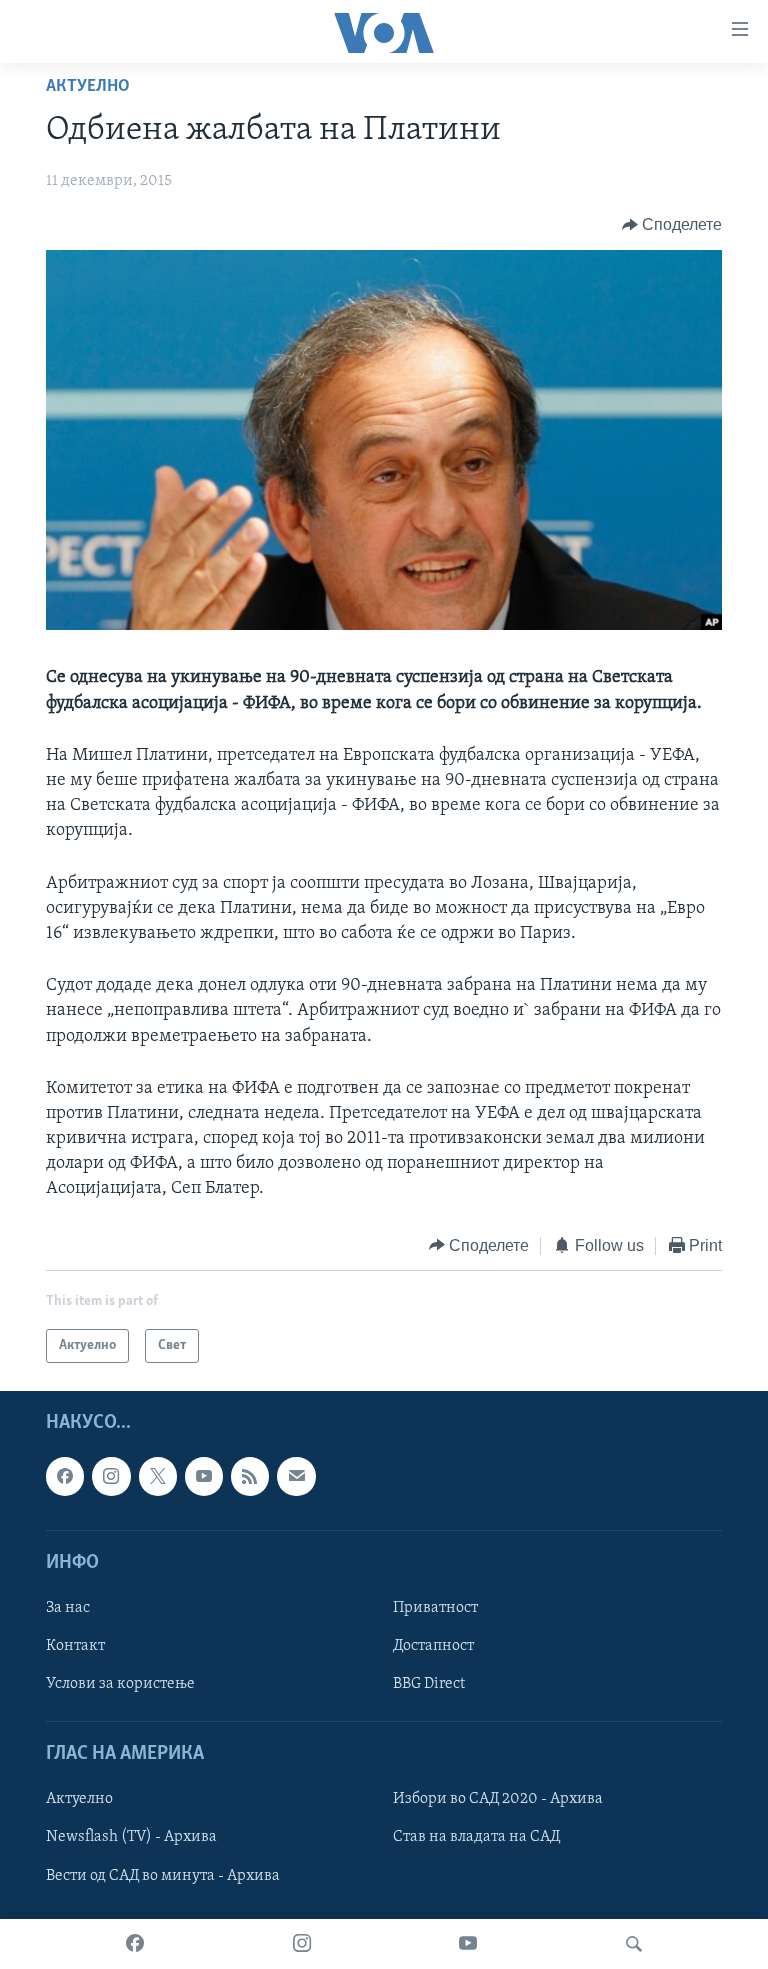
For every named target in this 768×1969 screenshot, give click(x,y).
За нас (68, 1608)
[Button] (672, 225)
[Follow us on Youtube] (204, 1477)
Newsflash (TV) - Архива (131, 1838)
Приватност (435, 1608)
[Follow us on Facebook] (65, 1477)
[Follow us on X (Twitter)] (158, 1477)
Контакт (75, 1646)
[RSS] (250, 1477)
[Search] (634, 1944)
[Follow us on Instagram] (111, 1477)
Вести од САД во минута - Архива (163, 1876)
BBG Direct (429, 1684)
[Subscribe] (296, 1477)
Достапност (433, 1646)
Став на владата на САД (476, 1838)
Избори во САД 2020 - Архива (498, 1800)
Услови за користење (120, 1684)
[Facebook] (135, 1944)
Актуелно (88, 87)
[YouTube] (468, 1944)
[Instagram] (302, 1944)
